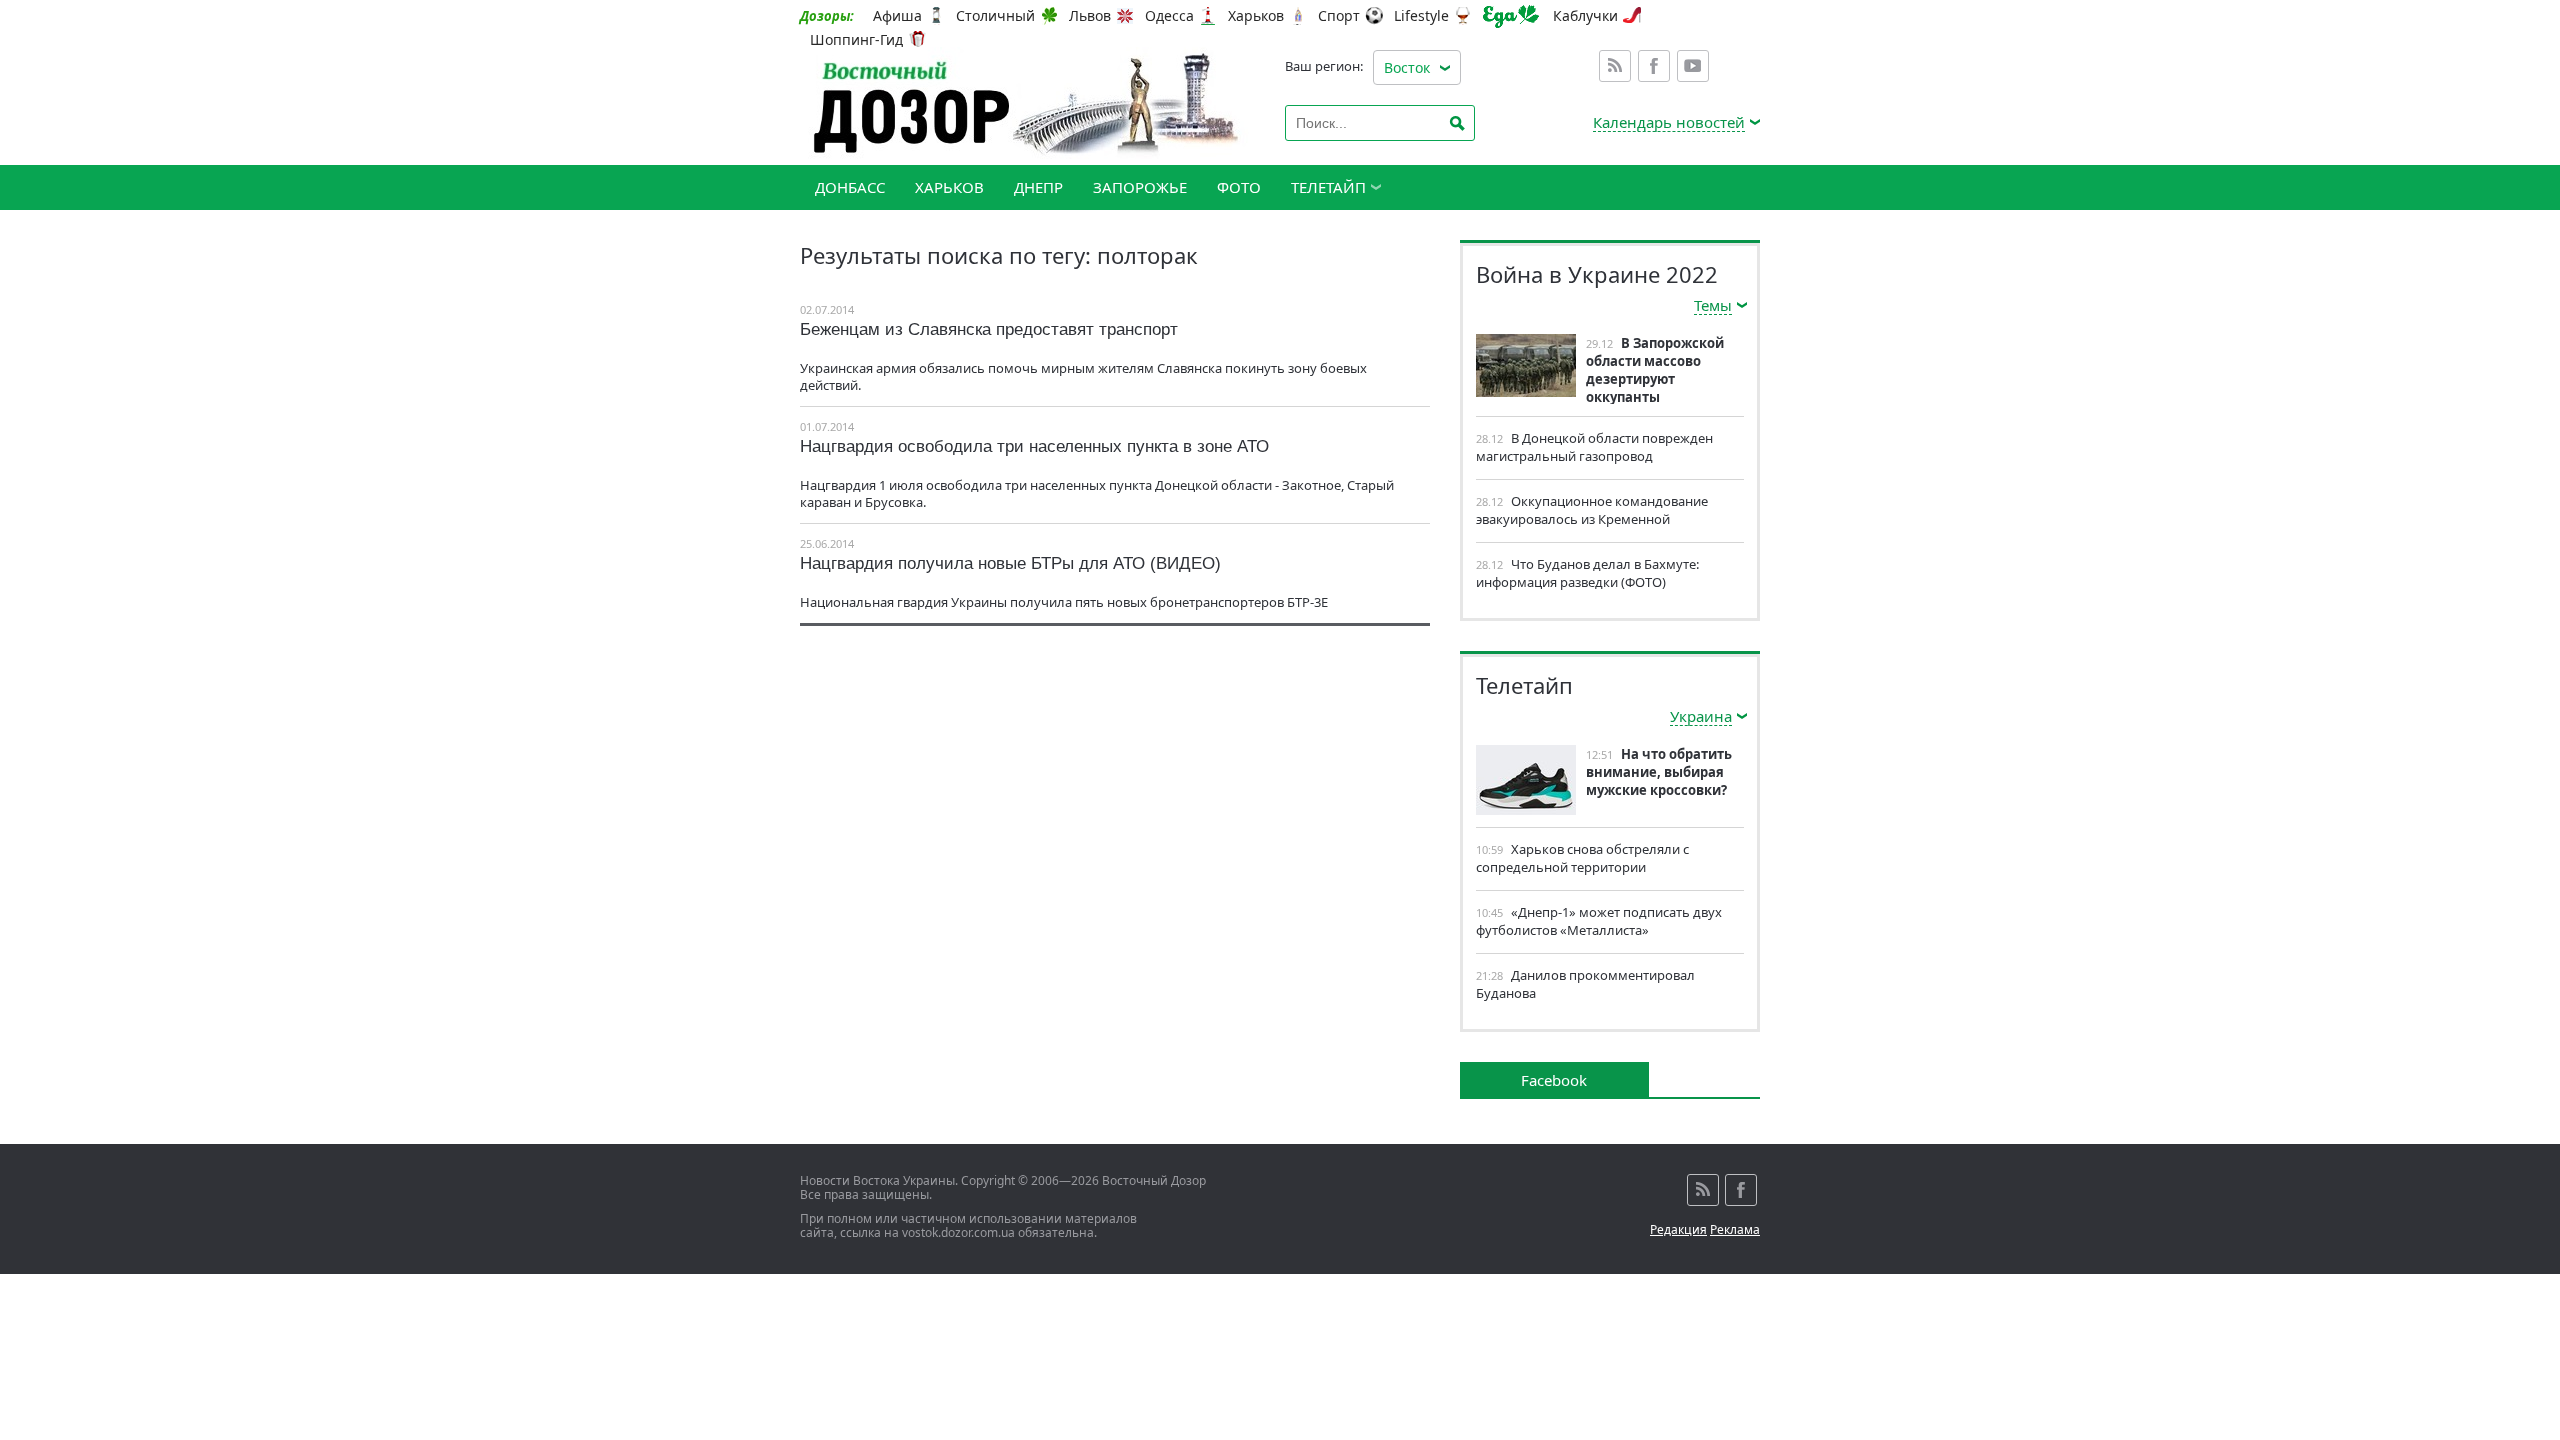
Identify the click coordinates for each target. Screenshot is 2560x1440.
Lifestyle (1421, 16)
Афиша (897, 16)
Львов (1090, 16)
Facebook (1654, 66)
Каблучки (1585, 16)
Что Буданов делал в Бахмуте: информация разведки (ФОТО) (1587, 573)
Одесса (1169, 16)
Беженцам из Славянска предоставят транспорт (989, 329)
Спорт (1339, 16)
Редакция (1678, 1229)
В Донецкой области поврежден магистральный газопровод (1594, 447)
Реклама (1735, 1229)
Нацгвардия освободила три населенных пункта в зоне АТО (1034, 446)
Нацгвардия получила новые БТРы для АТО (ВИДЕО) (1010, 563)
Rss (1615, 66)
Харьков (1256, 16)
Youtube (1693, 66)
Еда (1511, 16)
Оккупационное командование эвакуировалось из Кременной (1592, 510)
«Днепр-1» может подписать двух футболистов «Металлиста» (1599, 921)
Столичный (995, 16)
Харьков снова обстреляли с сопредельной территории (1582, 858)
